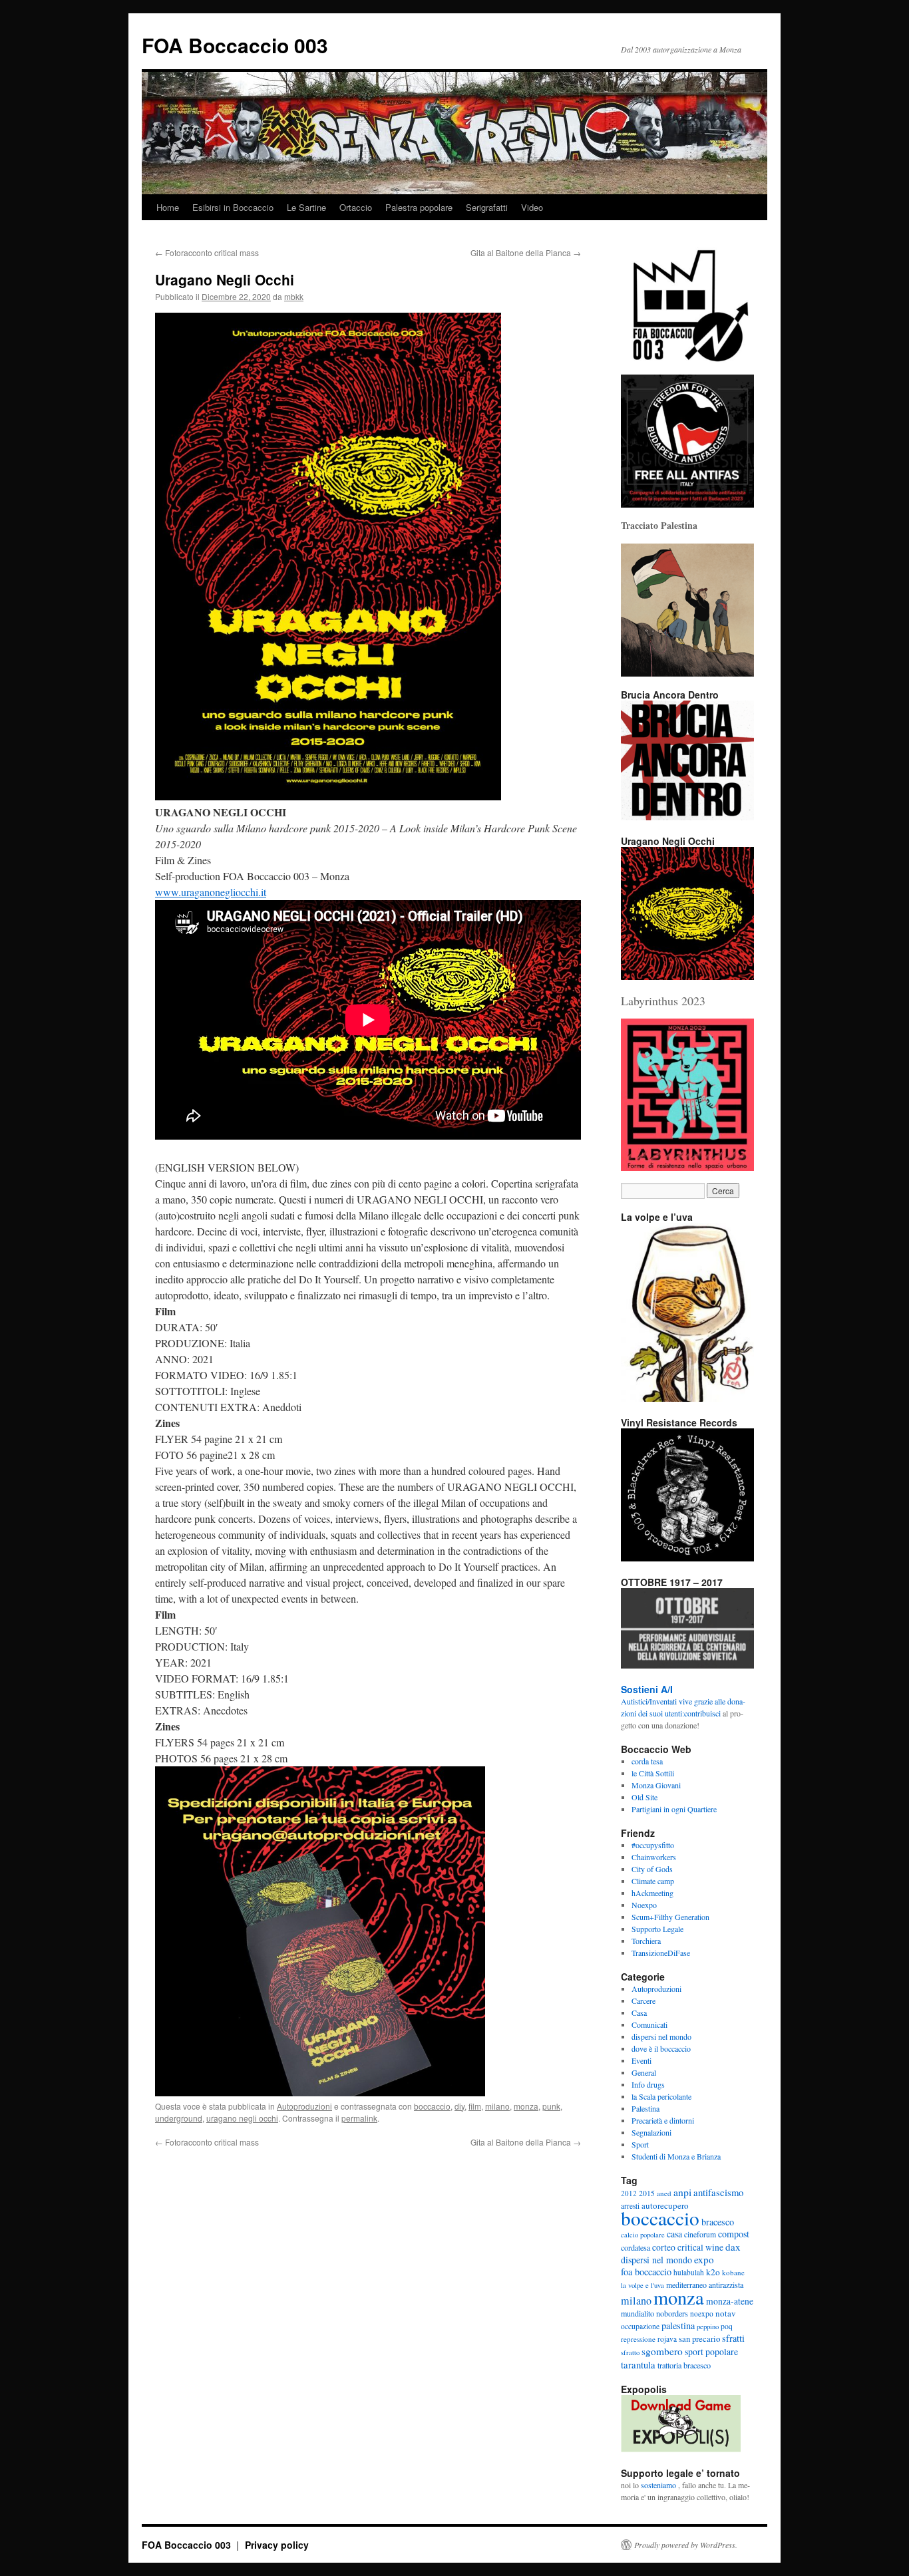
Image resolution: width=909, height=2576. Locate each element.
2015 (647, 2193)
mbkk (294, 296)
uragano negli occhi (242, 2118)
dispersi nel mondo (661, 2036)
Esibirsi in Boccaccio (233, 207)
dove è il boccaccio (661, 2048)
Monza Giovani (656, 1785)
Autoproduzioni (304, 2106)
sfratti (733, 2338)
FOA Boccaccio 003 (235, 45)
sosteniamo (658, 2485)
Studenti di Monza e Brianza (676, 2156)
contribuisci (702, 1713)
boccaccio (432, 2106)
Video (532, 207)
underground (179, 2118)
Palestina (645, 2108)
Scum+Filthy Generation (670, 1917)
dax (733, 2247)
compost (734, 2234)
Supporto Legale (657, 1929)
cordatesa (636, 2247)
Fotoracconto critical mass (207, 252)
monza (526, 2106)
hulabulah (689, 2272)
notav (726, 2313)
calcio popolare (643, 2235)
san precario (699, 2338)
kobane (733, 2272)
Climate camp (653, 1881)
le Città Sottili (653, 1773)
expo (704, 2259)
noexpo (702, 2314)
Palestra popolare (419, 207)
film (475, 2106)
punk (551, 2106)
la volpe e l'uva (642, 2285)
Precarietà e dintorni (663, 2120)
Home (168, 207)
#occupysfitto (653, 1845)
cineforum (700, 2234)
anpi (682, 2192)
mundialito (637, 2313)
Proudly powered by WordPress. (686, 2545)
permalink (359, 2118)
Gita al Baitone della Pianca (526, 252)
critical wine (700, 2247)
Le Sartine (306, 207)
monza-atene (730, 2301)
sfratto (630, 2352)
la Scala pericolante (661, 2096)
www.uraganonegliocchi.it (211, 892)
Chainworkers (654, 1857)
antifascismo (718, 2192)
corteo (664, 2247)
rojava (667, 2339)
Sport (640, 2144)
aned (664, 2193)
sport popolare (711, 2351)
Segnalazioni (651, 2132)
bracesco (718, 2222)
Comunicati (649, 2024)
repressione (638, 2339)
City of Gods (652, 1869)
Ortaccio (356, 207)
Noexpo (644, 1905)
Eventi (641, 2060)
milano (497, 2106)
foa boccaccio (646, 2272)
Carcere (643, 2001)
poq (727, 2326)
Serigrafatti (487, 207)
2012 (629, 2193)
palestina (678, 2326)
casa (674, 2234)
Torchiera (646, 1941)
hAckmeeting (652, 1893)
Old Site (644, 1797)
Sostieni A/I (647, 1689)
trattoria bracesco (684, 2365)
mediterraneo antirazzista (705, 2285)
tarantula (638, 2364)
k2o (713, 2272)
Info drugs (648, 2084)
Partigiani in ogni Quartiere (674, 1809)
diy (459, 2106)
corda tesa (647, 1761)
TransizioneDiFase (661, 1953)
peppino (708, 2327)
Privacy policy (277, 2545)
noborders (672, 2313)
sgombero (662, 2351)
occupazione (640, 2326)
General (644, 2072)
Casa (639, 2012)
